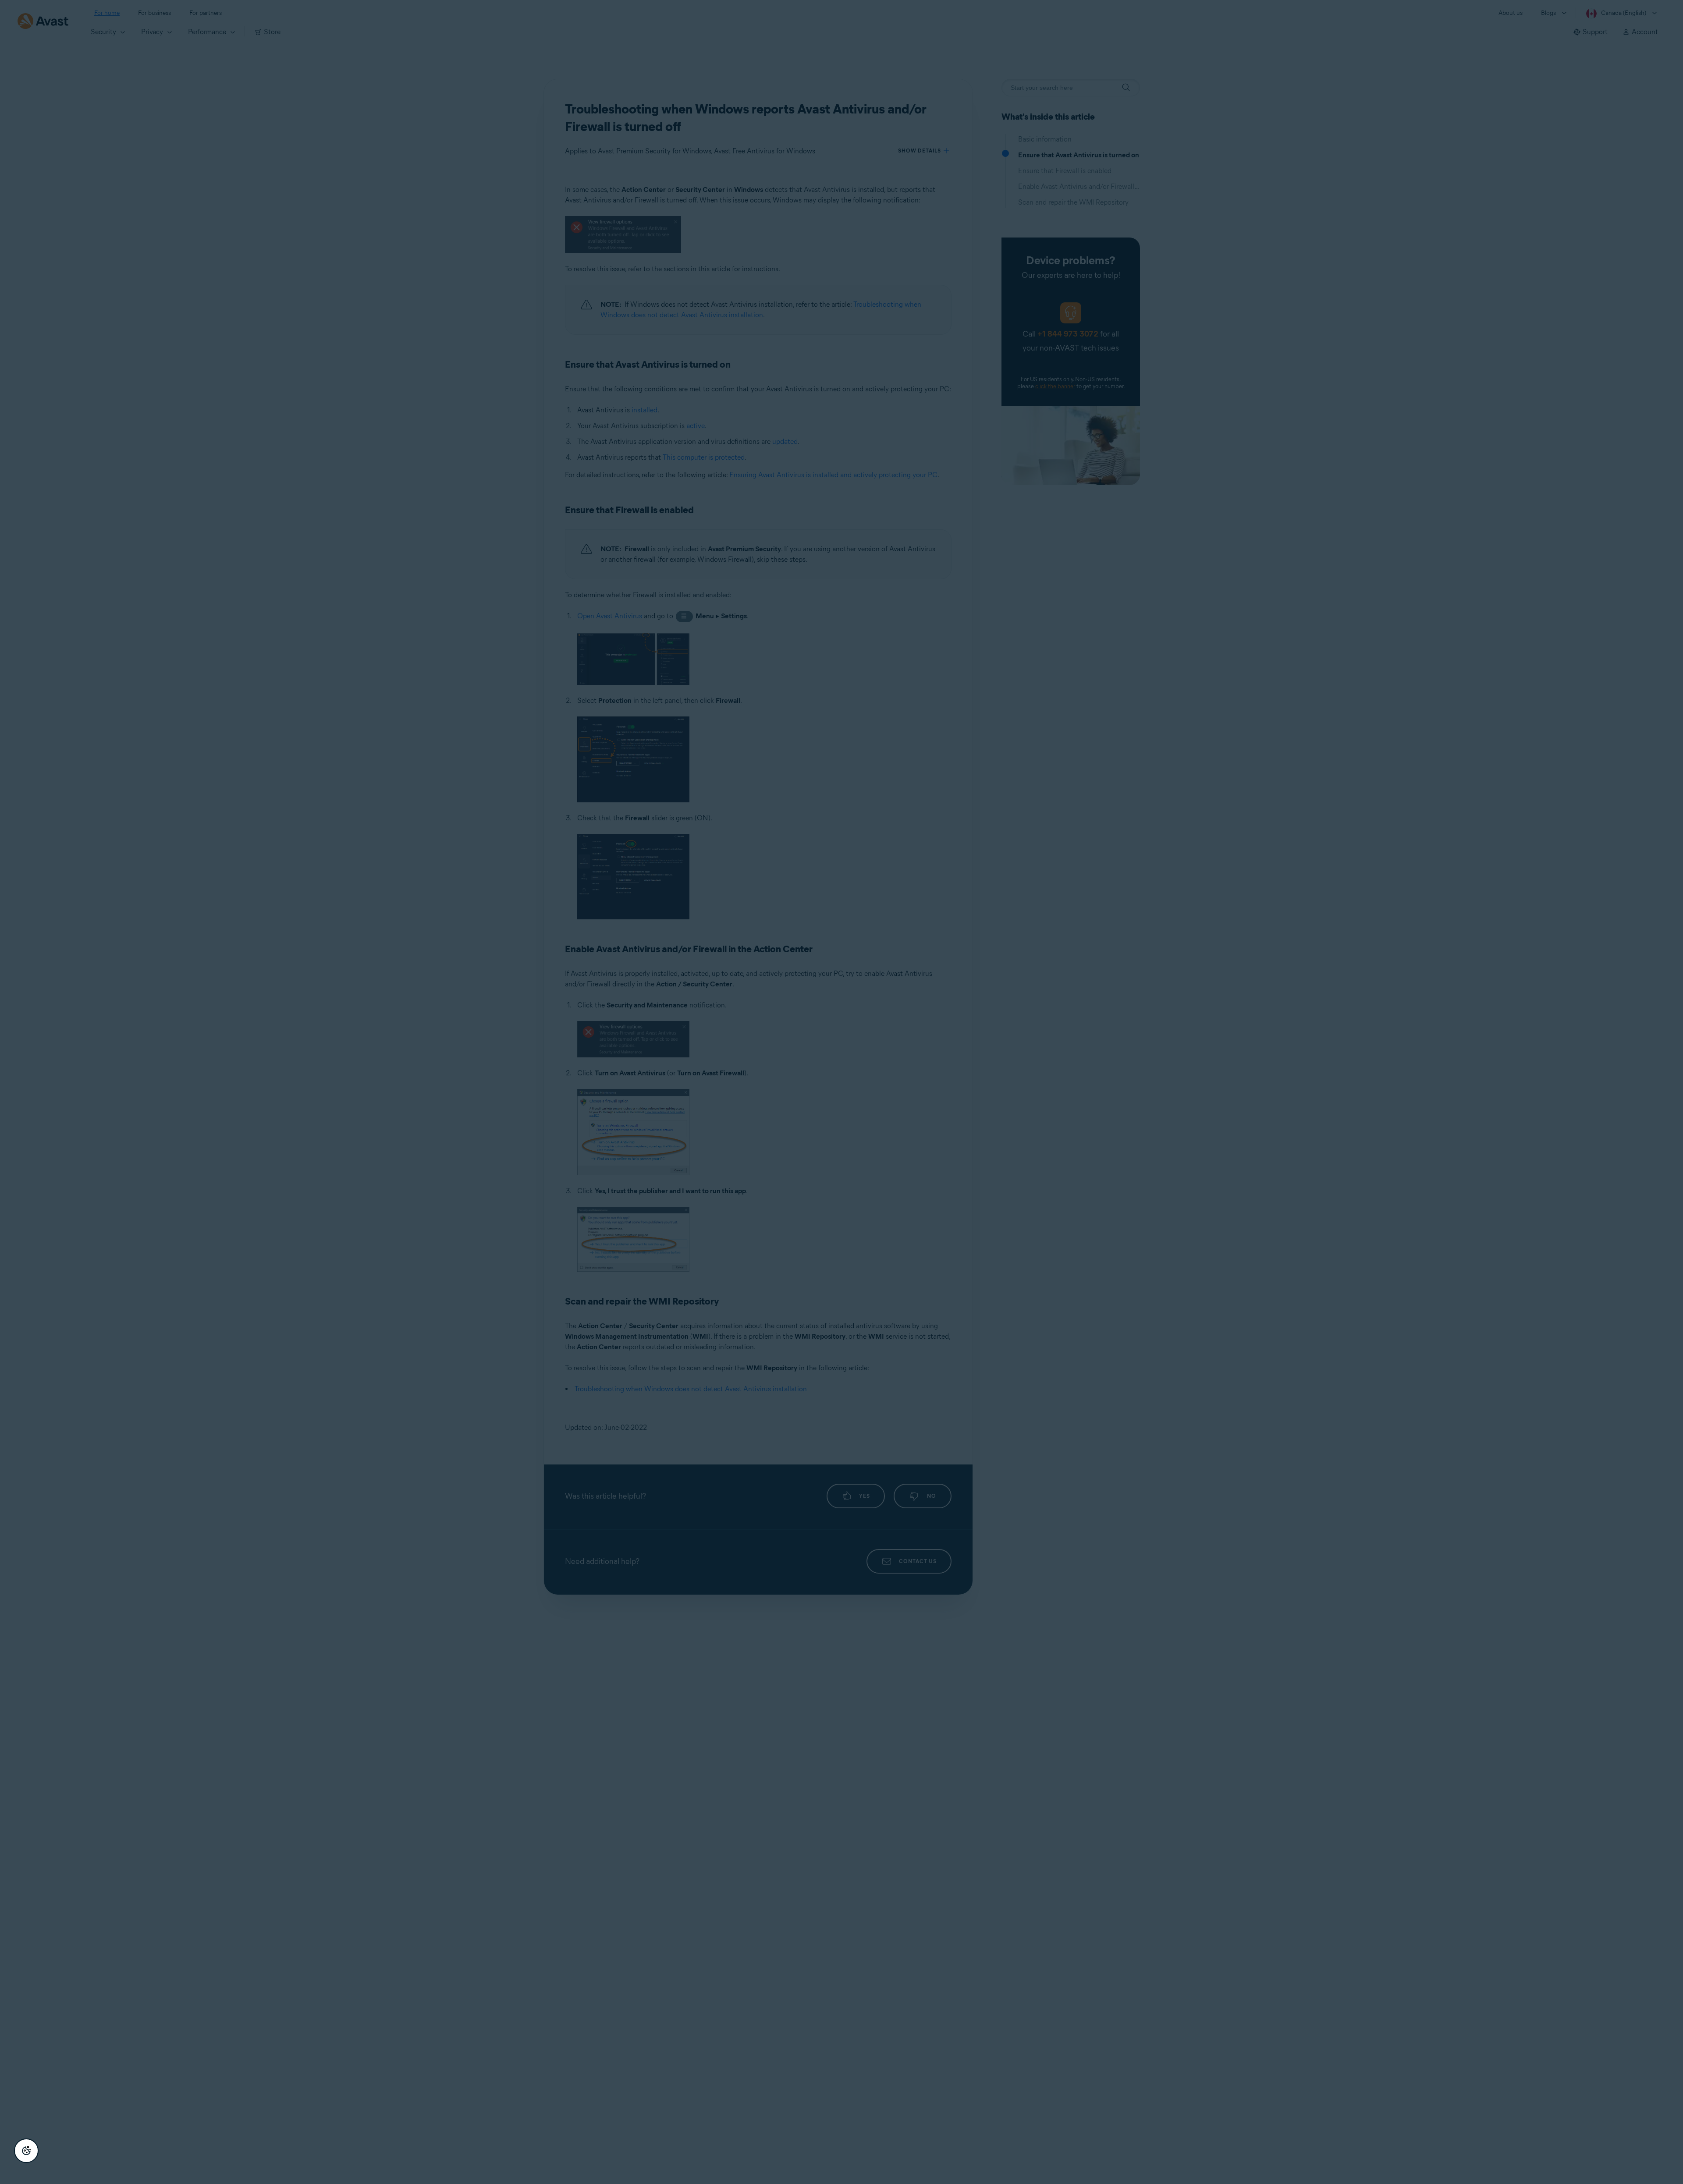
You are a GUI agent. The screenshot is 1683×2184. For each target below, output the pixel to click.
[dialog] (841, 1092)
